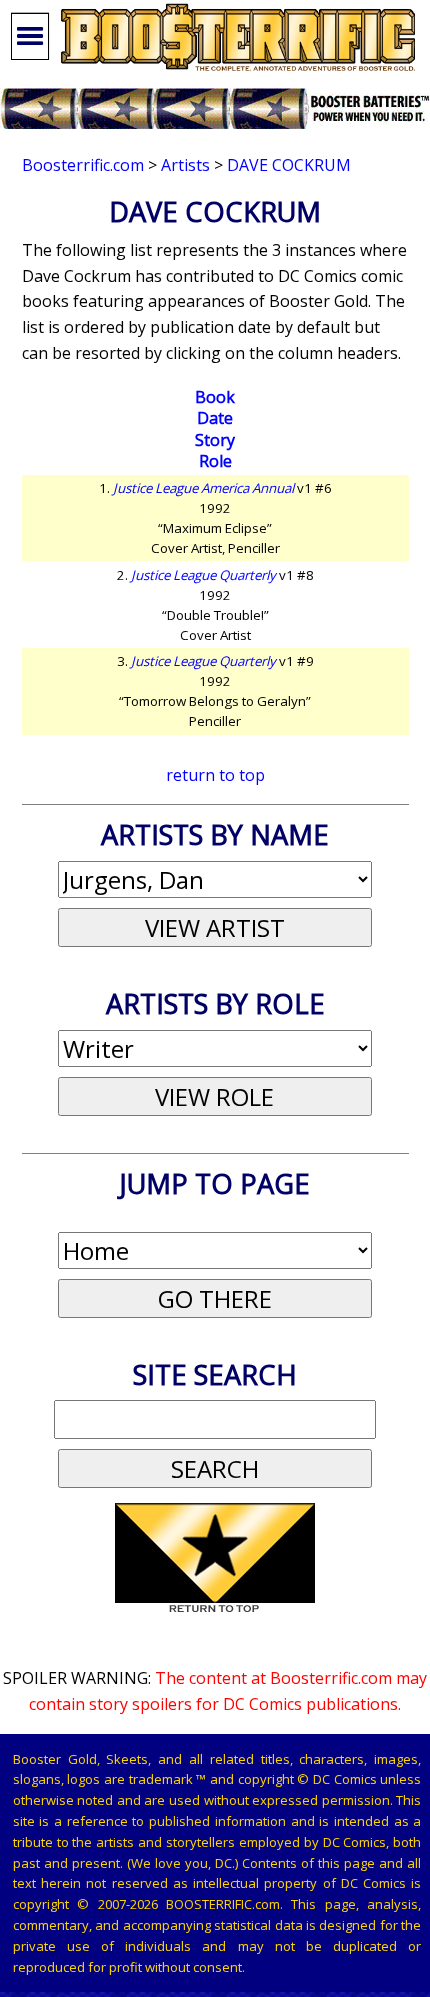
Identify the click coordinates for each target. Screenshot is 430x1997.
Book (215, 397)
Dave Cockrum (289, 165)
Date (215, 418)
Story (215, 440)
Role (215, 461)
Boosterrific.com (83, 165)
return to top (215, 775)
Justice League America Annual (203, 488)
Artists (185, 165)
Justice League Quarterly (203, 575)
